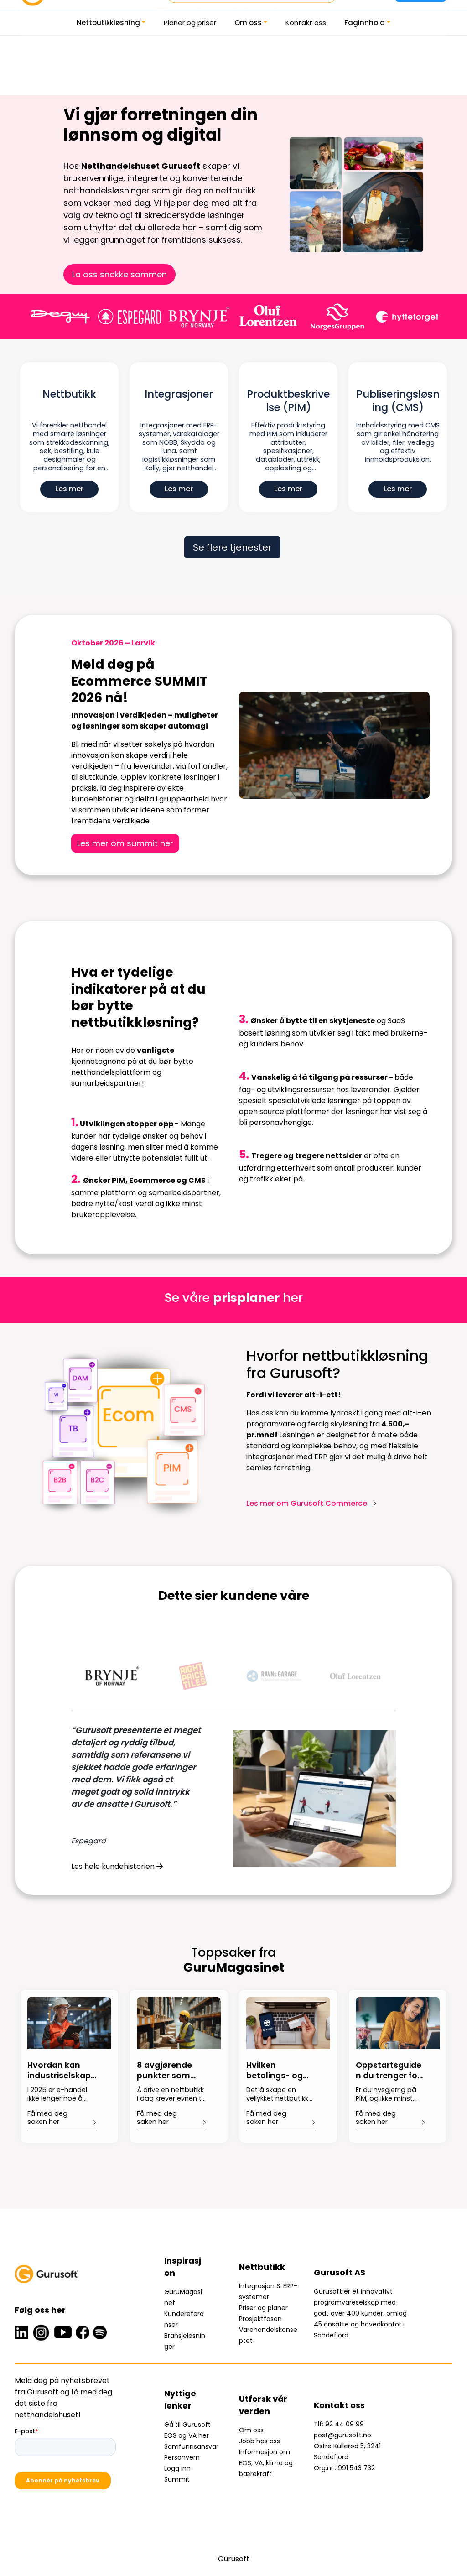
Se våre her (233, 1298)
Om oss (248, 23)
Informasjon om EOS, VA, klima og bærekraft (266, 2463)
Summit (177, 2479)
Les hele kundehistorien (114, 1866)
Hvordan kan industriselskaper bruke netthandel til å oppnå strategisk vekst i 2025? (62, 2071)
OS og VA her (189, 2435)
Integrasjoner (179, 395)
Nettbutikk (69, 395)
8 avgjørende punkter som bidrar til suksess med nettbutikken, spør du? (171, 2071)
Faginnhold (365, 23)
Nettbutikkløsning (108, 23)
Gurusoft (234, 2559)
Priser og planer (263, 2308)
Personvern (182, 2457)
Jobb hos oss (259, 2441)
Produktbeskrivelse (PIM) (288, 401)
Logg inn (177, 2468)
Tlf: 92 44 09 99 (339, 2424)
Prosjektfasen (260, 2319)
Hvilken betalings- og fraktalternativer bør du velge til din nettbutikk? (281, 2071)
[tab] (112, 1676)
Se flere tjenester (232, 547)
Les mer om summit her (125, 843)
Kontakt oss (306, 23)
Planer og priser (190, 23)
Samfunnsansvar (191, 2446)
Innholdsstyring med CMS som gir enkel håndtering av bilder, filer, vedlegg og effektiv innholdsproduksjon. (398, 442)
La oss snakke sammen (119, 274)
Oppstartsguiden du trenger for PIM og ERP (389, 2071)
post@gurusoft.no (342, 2435)
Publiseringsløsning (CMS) (398, 401)
